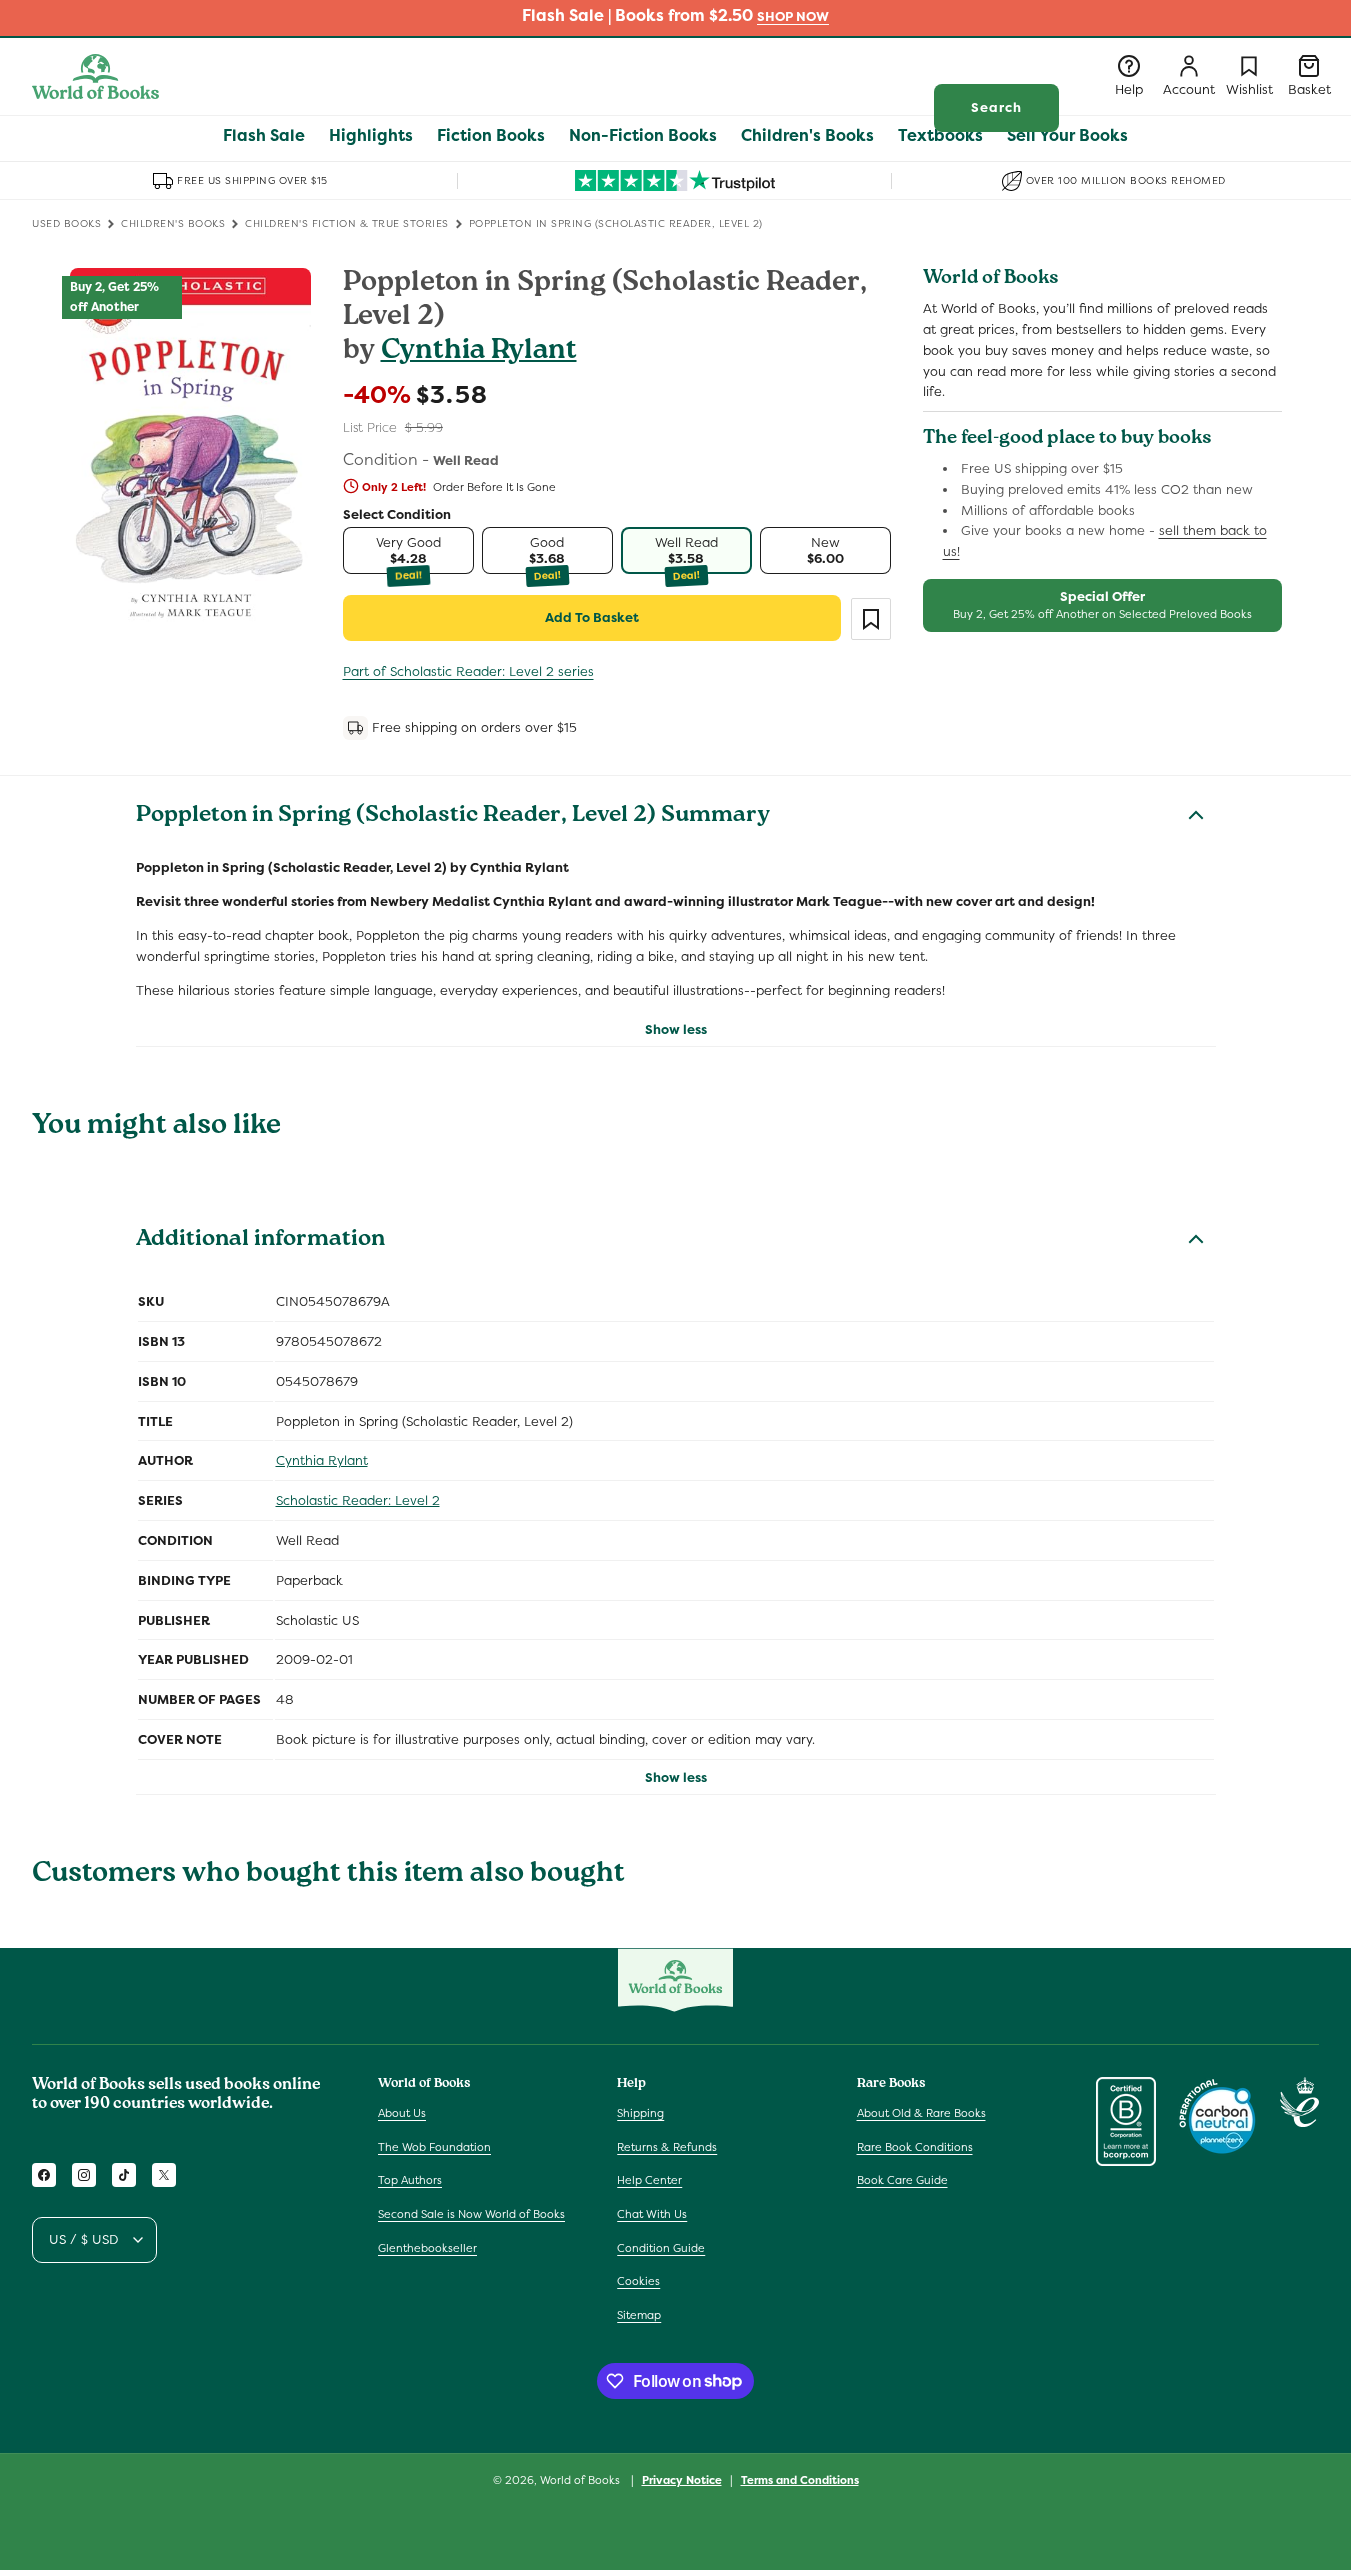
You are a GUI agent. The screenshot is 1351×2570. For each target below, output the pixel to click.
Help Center (649, 2181)
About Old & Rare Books (921, 2113)
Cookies (638, 2281)
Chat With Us (652, 2214)
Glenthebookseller (427, 2248)
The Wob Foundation (434, 2147)
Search (996, 107)
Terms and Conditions (800, 2479)
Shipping (640, 2113)
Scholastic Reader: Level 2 (358, 1500)
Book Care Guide (902, 2181)
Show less (676, 1029)
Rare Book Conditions (915, 2147)
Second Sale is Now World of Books (471, 2214)
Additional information (260, 1241)
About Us (402, 2113)
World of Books (581, 2480)
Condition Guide (661, 2248)
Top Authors (410, 2181)
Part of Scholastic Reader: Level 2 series (468, 671)
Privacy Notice (682, 2479)
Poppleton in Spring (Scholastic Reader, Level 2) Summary (453, 817)
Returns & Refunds (667, 2147)
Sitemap (639, 2315)
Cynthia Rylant (479, 352)
